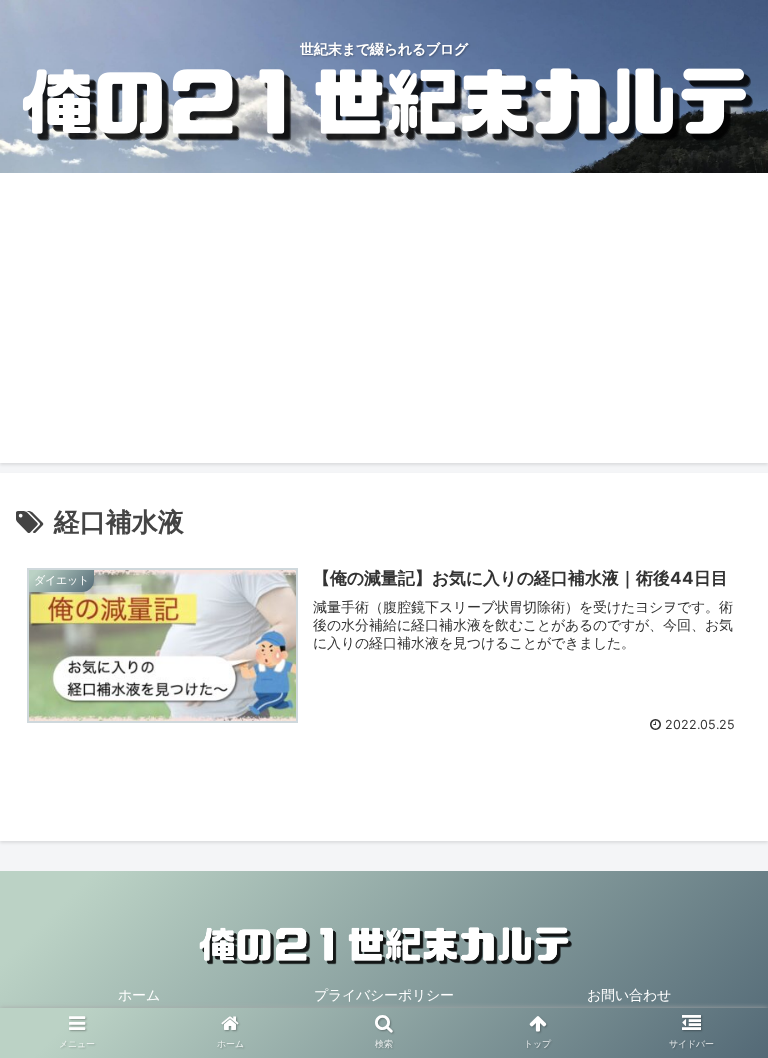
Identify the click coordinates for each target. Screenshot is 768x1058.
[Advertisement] (384, 323)
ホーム (139, 994)
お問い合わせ (629, 994)
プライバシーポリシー (384, 994)
